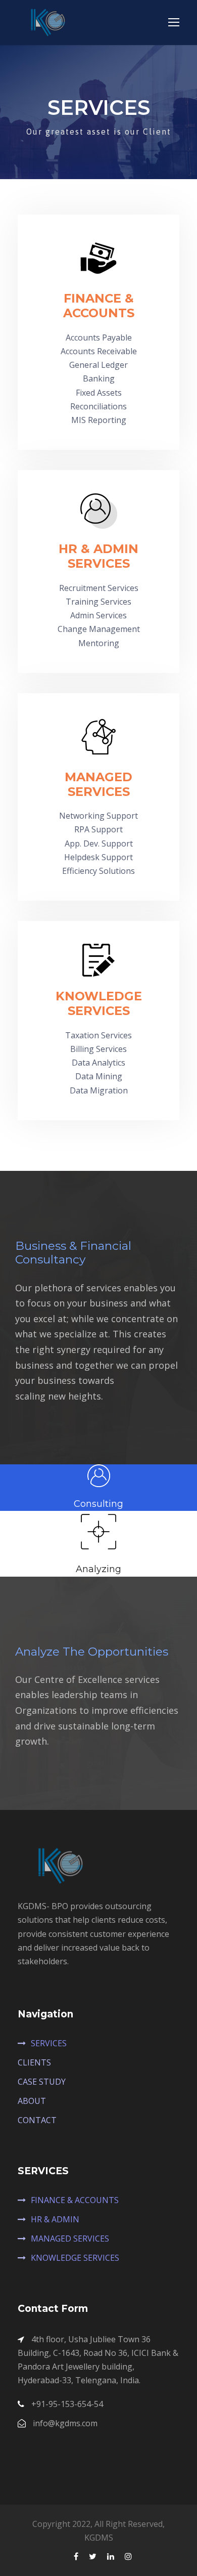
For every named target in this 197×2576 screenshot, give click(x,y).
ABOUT (32, 2101)
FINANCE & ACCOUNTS (75, 2200)
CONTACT (37, 2120)
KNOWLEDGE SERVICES (75, 2258)
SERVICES (49, 2043)
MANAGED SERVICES (70, 2239)
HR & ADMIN (55, 2219)
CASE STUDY (42, 2082)
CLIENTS (34, 2062)
